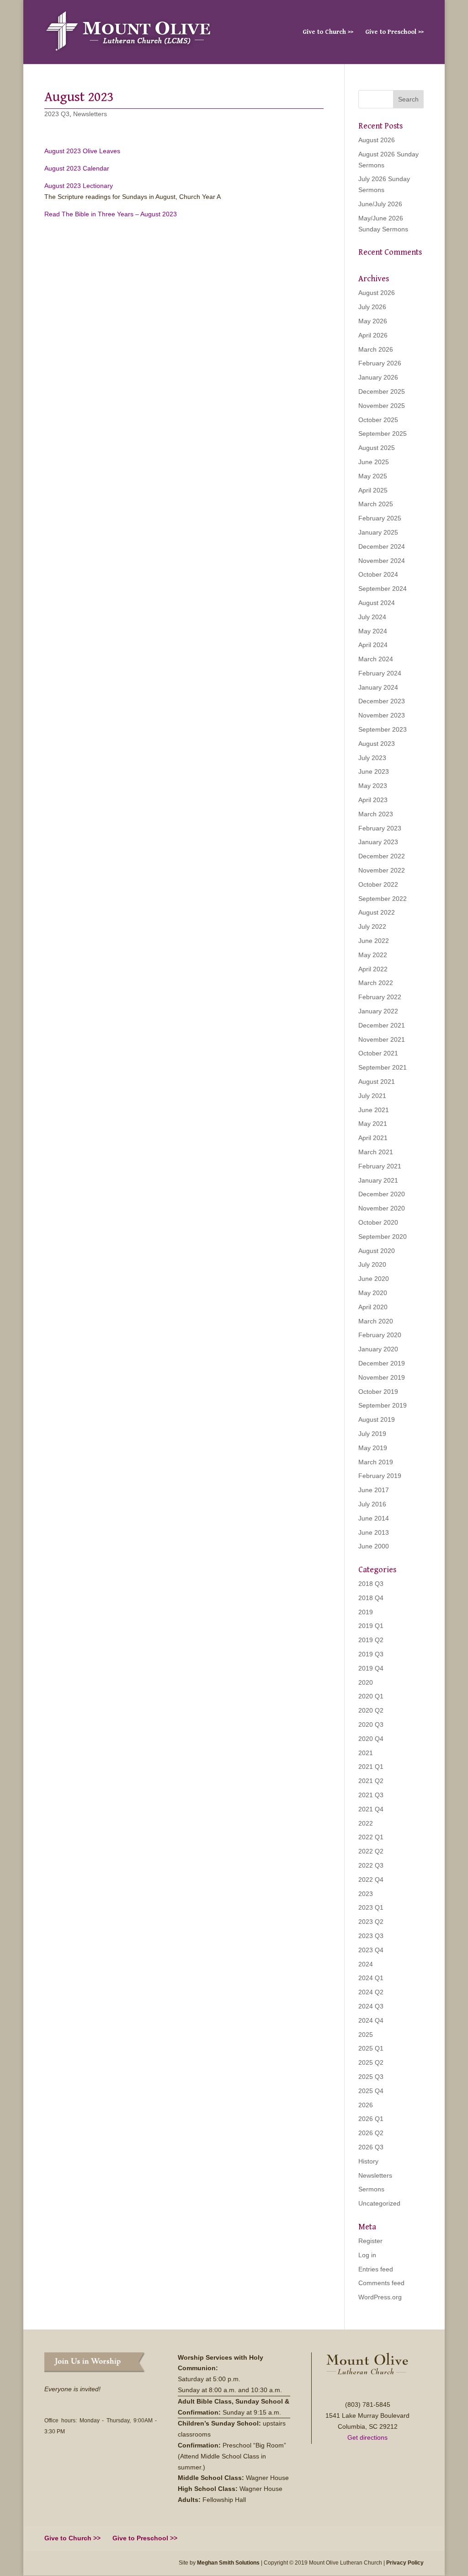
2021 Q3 (371, 1795)
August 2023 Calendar (77, 168)
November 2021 (382, 1039)
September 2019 (383, 1405)
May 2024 (373, 631)
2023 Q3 (57, 114)
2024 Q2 (371, 1992)
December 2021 (382, 1025)
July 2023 (372, 758)
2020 (366, 1682)
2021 (366, 1753)
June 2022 (374, 941)
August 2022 (377, 912)
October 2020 (378, 1222)
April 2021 (373, 1138)
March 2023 (376, 814)
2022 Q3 (371, 1865)
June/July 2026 (380, 204)
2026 (366, 2105)
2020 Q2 (371, 1710)
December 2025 (382, 391)
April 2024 (373, 645)
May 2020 (373, 1293)
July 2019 (372, 1434)
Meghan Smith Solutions (228, 2563)
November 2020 (382, 1208)
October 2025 (378, 420)
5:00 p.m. (228, 2379)
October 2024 (378, 574)
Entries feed (376, 2269)
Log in (367, 2255)
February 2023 (380, 828)
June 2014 (374, 1518)
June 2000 (374, 1546)
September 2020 (383, 1237)
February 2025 (380, 518)
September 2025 (383, 434)
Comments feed (381, 2283)
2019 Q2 (371, 1640)
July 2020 (372, 1264)
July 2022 (372, 927)
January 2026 (378, 377)
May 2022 (373, 955)
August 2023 (377, 744)
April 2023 (373, 800)
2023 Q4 (371, 1950)
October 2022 (378, 884)
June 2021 (374, 1110)
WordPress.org (380, 2297)
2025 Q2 (371, 2062)
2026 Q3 (371, 2147)
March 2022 (376, 983)
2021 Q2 (371, 1781)
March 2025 (376, 504)
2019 (366, 1612)
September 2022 (383, 899)
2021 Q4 (371, 1809)
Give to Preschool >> (394, 32)
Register (370, 2241)
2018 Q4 (371, 1598)
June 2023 (374, 771)
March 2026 (376, 349)
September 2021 (383, 1067)
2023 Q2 (371, 1922)
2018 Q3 (371, 1584)
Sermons (371, 2189)
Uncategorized (379, 2203)
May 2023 (373, 786)
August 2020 (377, 1251)
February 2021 (380, 1166)
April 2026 (373, 335)
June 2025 (374, 462)
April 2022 (373, 969)
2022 (366, 1823)
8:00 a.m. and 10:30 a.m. (246, 2390)
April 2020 (373, 1307)
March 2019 (376, 1462)
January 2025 (378, 532)
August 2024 (377, 603)
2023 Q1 (371, 1907)
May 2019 (373, 1448)
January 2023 (378, 842)
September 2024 (383, 589)
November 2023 (382, 715)
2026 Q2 (371, 2133)
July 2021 (372, 1096)
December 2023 (382, 701)
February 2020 (380, 1335)
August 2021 (377, 1082)
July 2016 (372, 1504)
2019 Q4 (371, 1668)
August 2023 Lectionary (79, 186)
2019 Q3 (371, 1654)
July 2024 (372, 617)
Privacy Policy (405, 2563)
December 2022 (382, 856)
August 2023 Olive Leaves (82, 151)
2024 (366, 1964)
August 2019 (377, 1419)
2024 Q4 (371, 2020)
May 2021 (373, 1124)
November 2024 (382, 561)
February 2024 (380, 673)
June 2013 (374, 1532)
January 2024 (378, 687)
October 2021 (378, 1053)
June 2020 (374, 1279)
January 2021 (378, 1180)
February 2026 (380, 363)
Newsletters (90, 114)
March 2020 (376, 1321)
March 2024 (376, 659)
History (368, 2161)
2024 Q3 (371, 2006)
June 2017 (374, 1490)
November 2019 (382, 1377)
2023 (366, 1894)
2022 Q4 (371, 1880)
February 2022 (380, 997)
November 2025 (382, 406)
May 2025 (373, 476)
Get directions (367, 2437)
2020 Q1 (371, 1696)
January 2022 (378, 1011)
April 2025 (373, 490)
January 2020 (378, 1349)
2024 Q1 (371, 1978)
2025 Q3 (371, 2077)
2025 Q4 (371, 2091)
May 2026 (373, 321)
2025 (366, 2035)
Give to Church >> (328, 32)
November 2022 (382, 870)
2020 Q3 (371, 1724)
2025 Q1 (371, 2048)
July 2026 (372, 307)
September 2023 (383, 729)
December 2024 (382, 546)
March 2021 (376, 1152)
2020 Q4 (371, 1739)
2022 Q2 (371, 1851)
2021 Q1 (371, 1767)
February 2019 (380, 1476)
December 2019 (382, 1363)
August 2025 (377, 448)
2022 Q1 (371, 1837)
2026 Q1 (371, 2119)
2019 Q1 (371, 1626)
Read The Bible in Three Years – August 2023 (111, 214)
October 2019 (378, 1392)
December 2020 (382, 1194)
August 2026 (377, 140)
